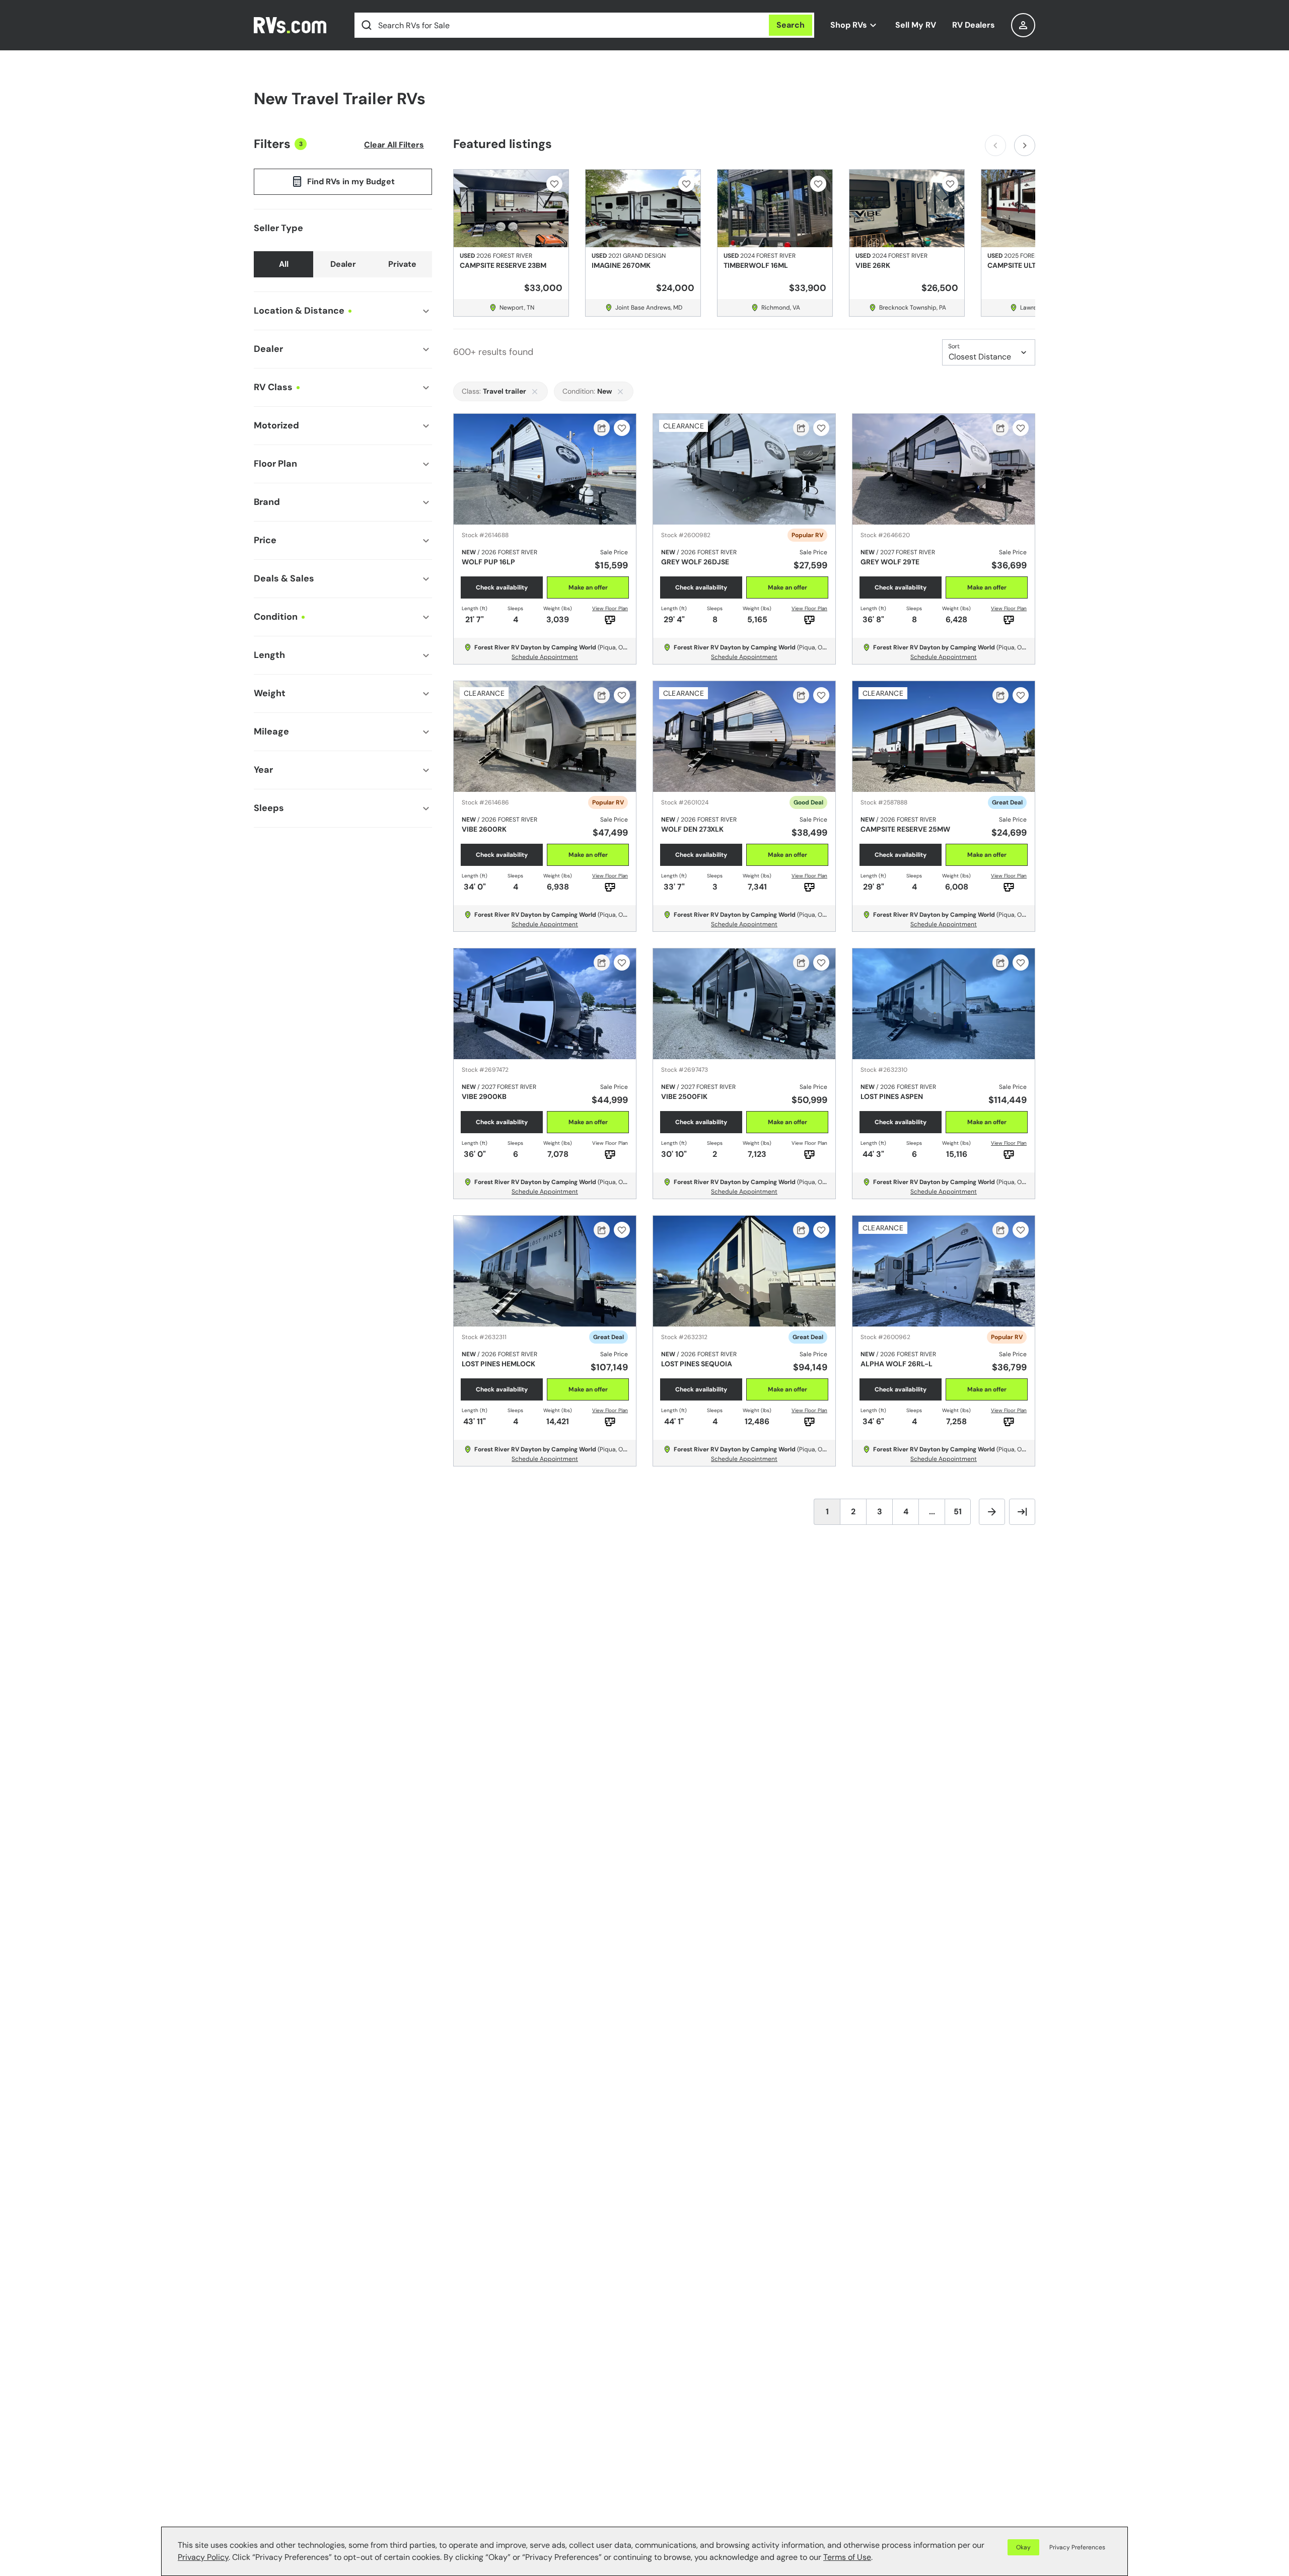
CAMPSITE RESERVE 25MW (905, 829)
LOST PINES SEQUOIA (697, 1364)
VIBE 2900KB (484, 1096)
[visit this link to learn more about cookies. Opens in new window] (876, 2558)
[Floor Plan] (610, 620)
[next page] (992, 1512)
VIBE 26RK (873, 265)
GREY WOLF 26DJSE (695, 562)
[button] (1075, 2547)
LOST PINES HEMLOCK (498, 1364)
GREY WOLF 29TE (890, 562)
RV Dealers (974, 25)
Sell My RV (916, 25)
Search (791, 25)
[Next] (1025, 145)
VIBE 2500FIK (684, 1096)
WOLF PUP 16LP (488, 562)
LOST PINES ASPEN (892, 1096)
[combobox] (1023, 25)
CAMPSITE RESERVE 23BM (503, 265)
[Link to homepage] (296, 25)
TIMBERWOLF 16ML (756, 265)
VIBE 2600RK (484, 829)
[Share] (602, 428)
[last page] (1022, 1512)
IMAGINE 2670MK (621, 265)
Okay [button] (1023, 2547)
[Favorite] (554, 184)
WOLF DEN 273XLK (692, 829)
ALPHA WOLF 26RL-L (897, 1364)
